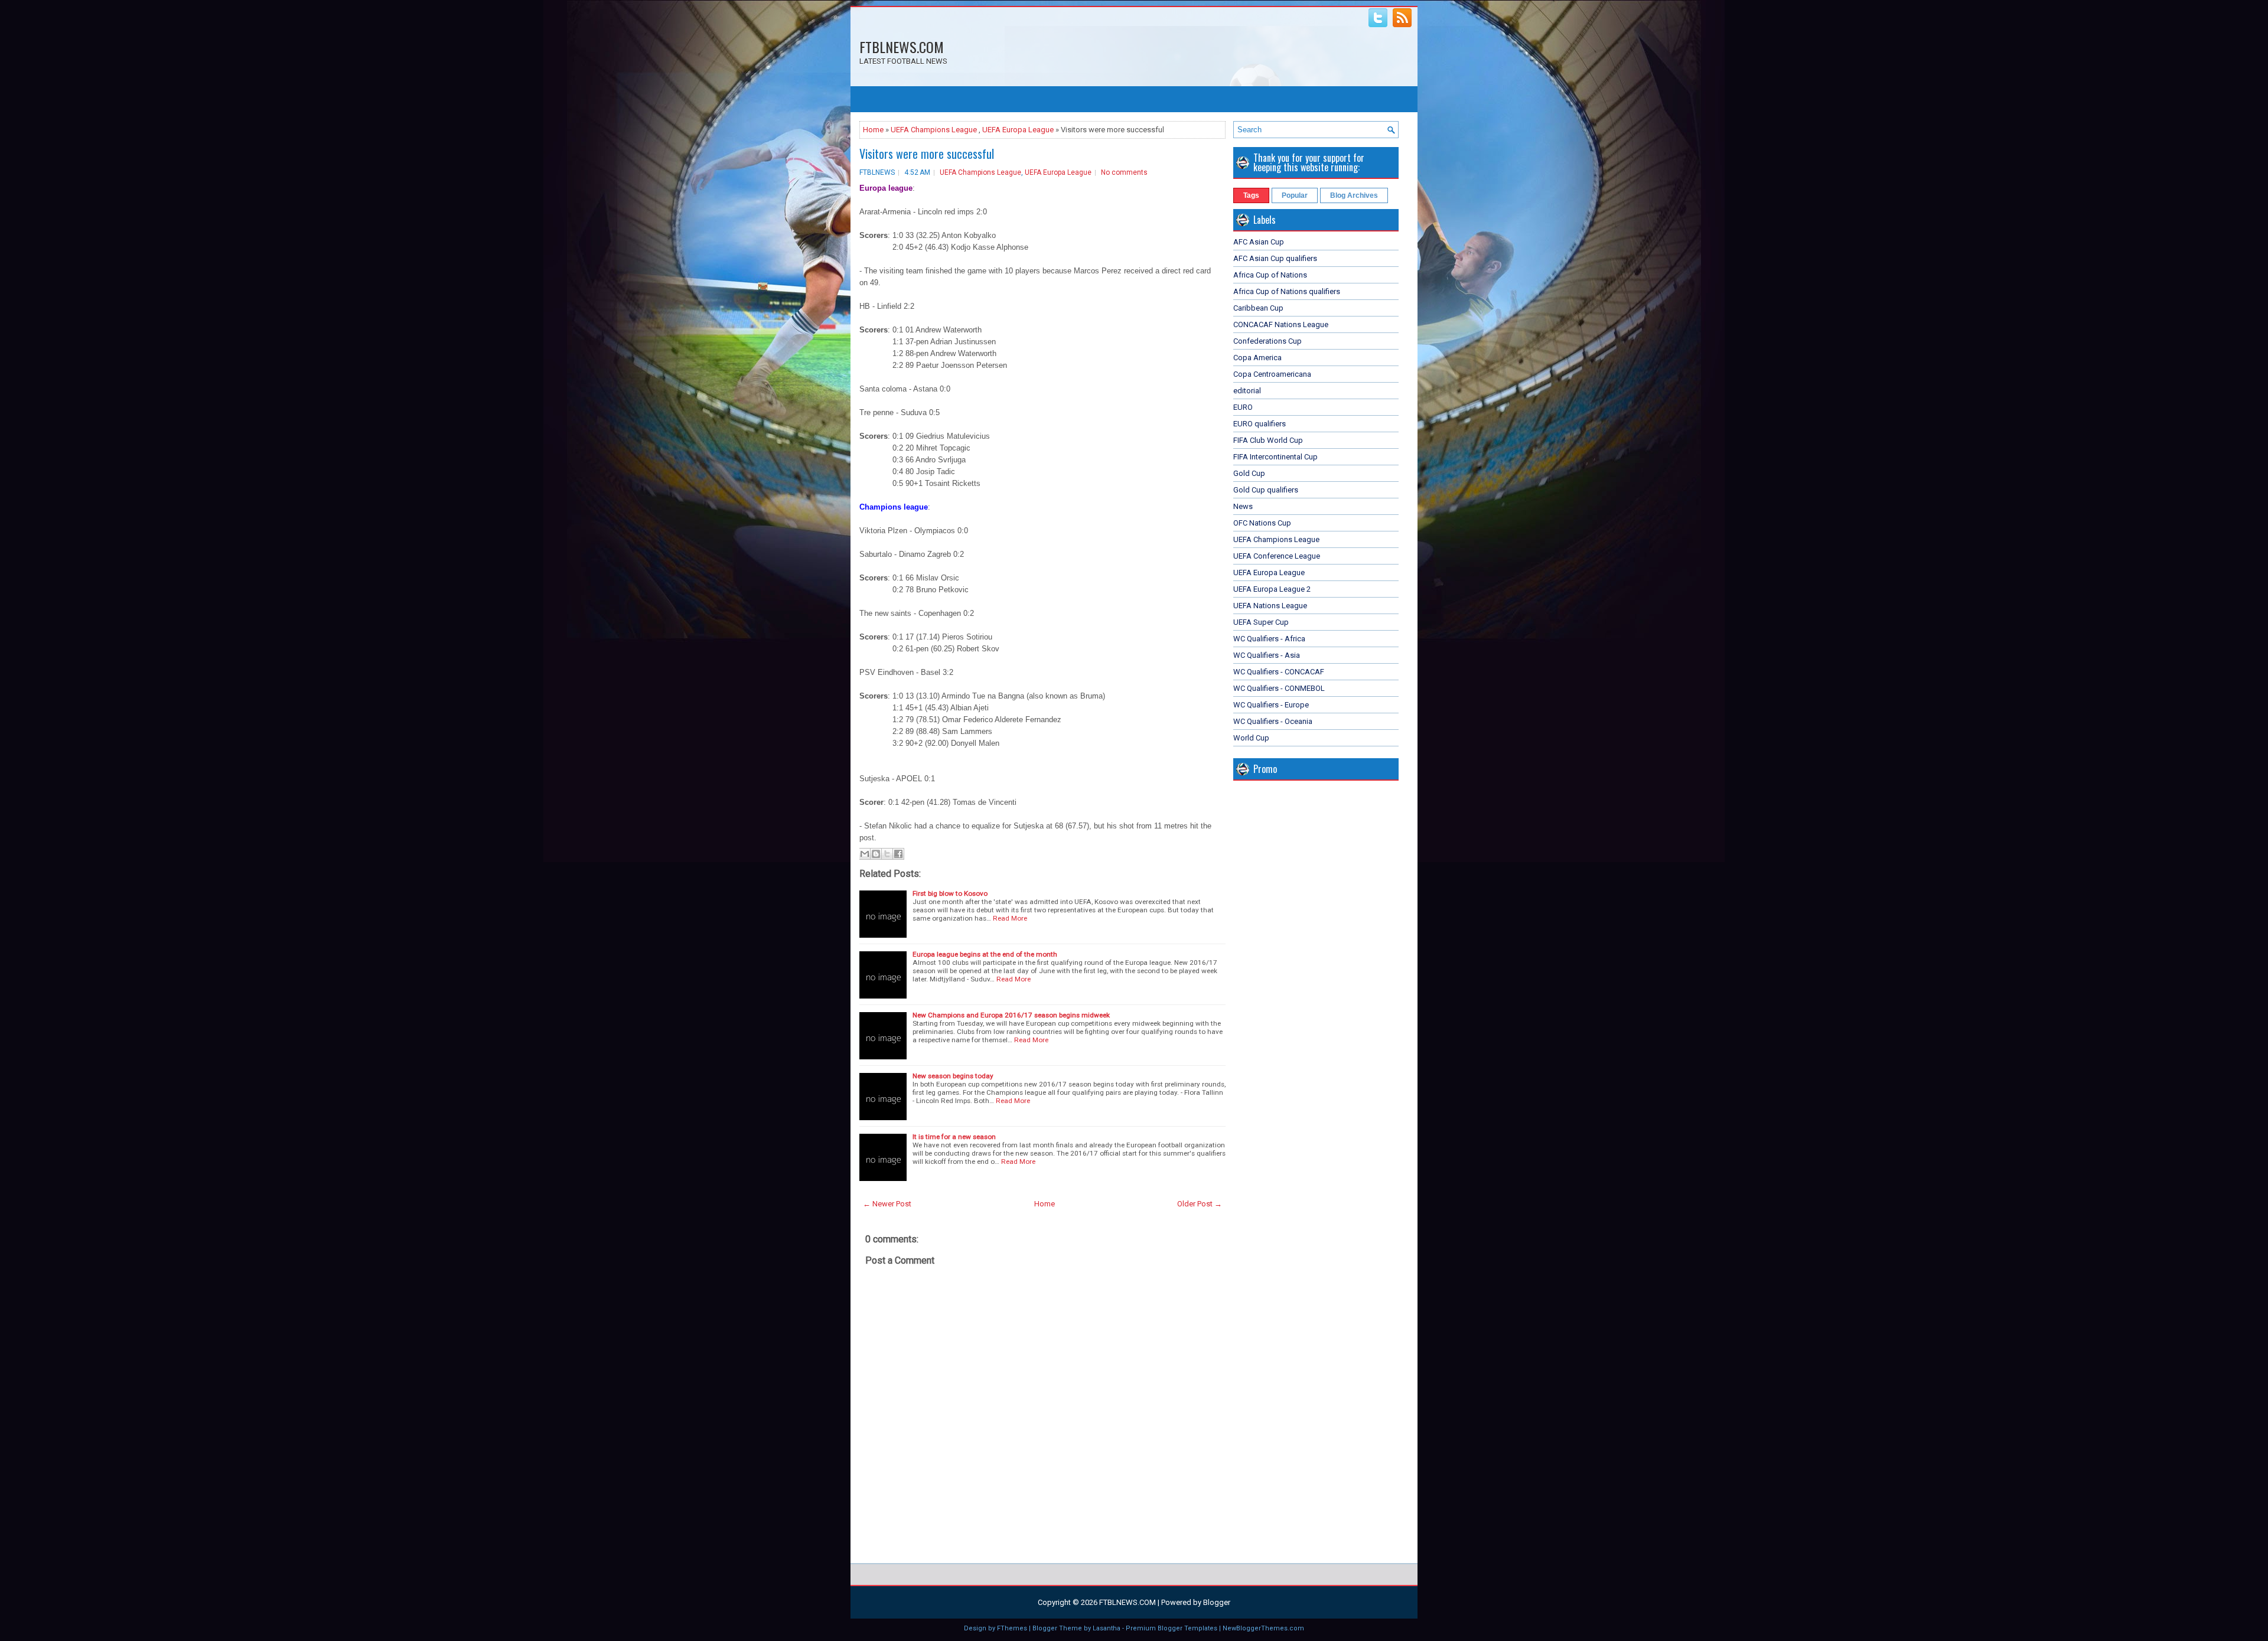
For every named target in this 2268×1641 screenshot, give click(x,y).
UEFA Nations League (1270, 606)
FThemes (1012, 1628)
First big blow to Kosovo (950, 893)
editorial (1247, 391)
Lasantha (1107, 1628)
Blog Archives (1354, 195)
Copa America (1257, 358)
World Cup (1251, 738)
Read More (1010, 918)
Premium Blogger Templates (1172, 1628)
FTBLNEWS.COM (902, 47)
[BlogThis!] (876, 854)
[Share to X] (887, 854)
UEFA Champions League (934, 130)
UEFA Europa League (1018, 130)
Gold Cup (1249, 473)
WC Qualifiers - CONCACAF (1279, 672)
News (1243, 506)
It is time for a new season (954, 1137)
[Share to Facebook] (898, 854)
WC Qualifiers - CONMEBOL (1279, 688)
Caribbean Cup (1258, 308)
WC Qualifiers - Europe (1271, 705)
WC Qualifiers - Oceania (1273, 721)
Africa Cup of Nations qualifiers (1287, 291)
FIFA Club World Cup (1268, 440)
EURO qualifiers (1260, 424)
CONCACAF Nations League (1281, 324)
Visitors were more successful (927, 154)
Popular (1295, 195)
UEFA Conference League (1277, 556)
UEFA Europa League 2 (1272, 589)
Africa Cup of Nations (1270, 275)
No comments (1124, 172)
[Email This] (865, 854)
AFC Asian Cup (1259, 242)
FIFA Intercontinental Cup (1275, 457)
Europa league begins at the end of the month (985, 954)
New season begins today (953, 1076)
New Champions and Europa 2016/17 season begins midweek (1011, 1015)
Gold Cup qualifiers (1266, 490)
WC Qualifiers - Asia (1267, 655)
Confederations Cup (1267, 341)
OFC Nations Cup (1262, 523)
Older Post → (1200, 1204)
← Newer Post (887, 1204)
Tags (1251, 195)
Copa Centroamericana (1272, 374)
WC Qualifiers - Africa (1269, 639)
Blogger (1217, 1602)
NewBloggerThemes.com (1263, 1628)
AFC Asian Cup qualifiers (1275, 258)
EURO (1243, 407)
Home (873, 130)
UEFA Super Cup (1261, 622)
